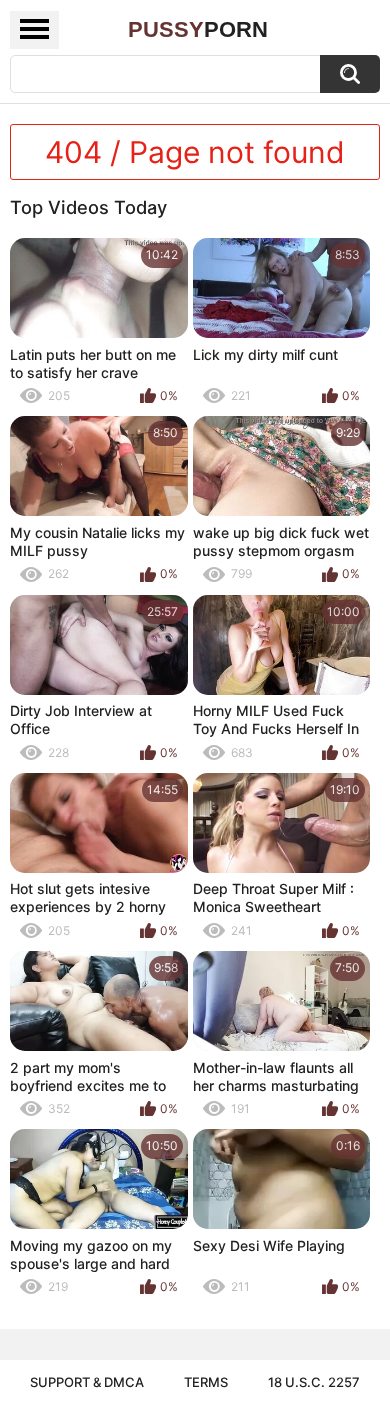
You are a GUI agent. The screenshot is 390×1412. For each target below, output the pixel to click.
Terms (206, 1382)
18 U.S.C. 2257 (314, 1382)
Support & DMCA (87, 1382)
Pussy (198, 29)
